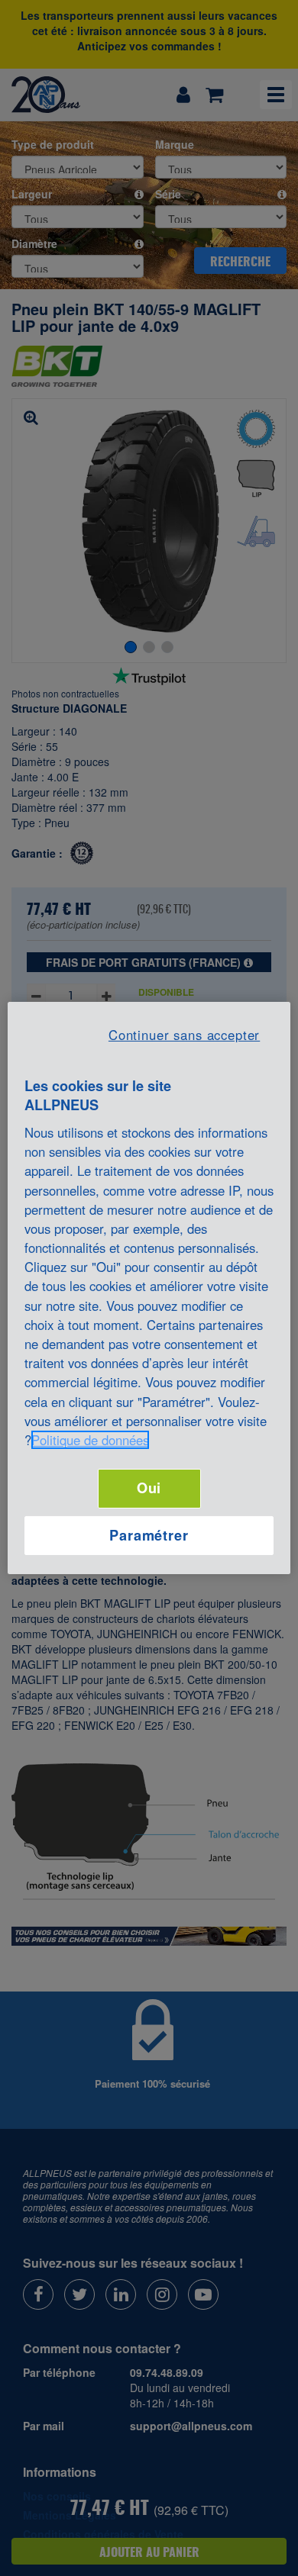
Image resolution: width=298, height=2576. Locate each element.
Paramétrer (149, 1535)
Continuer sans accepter (184, 1035)
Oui (149, 1488)
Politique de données (90, 1440)
